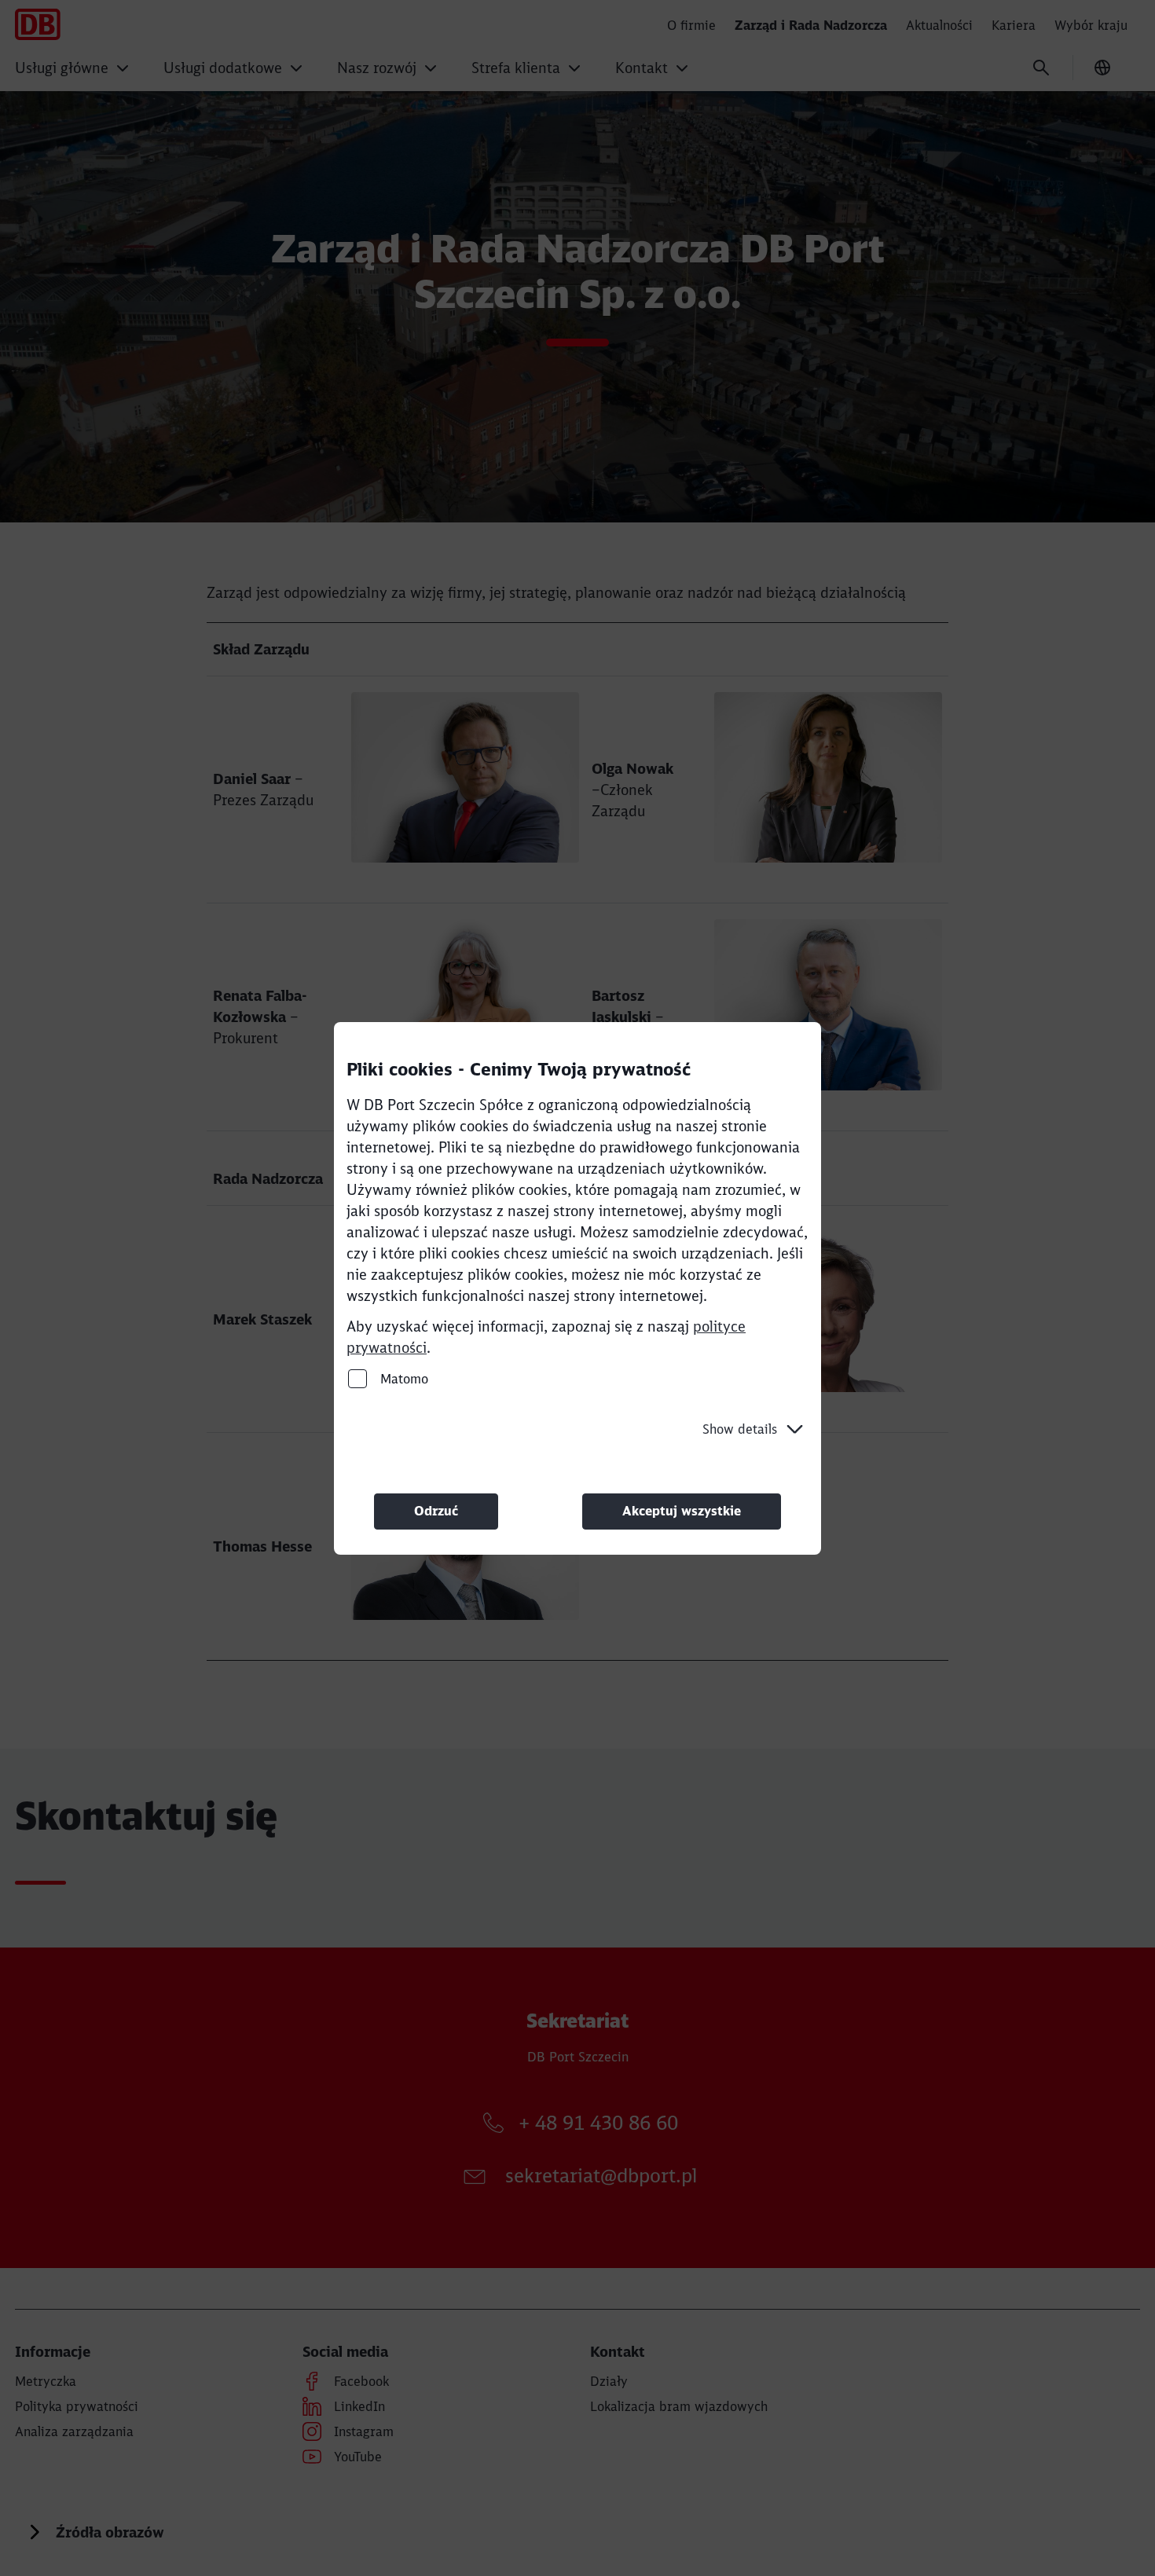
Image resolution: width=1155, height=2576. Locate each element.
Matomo (402, 1378)
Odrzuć (436, 1511)
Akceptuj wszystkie (682, 1511)
